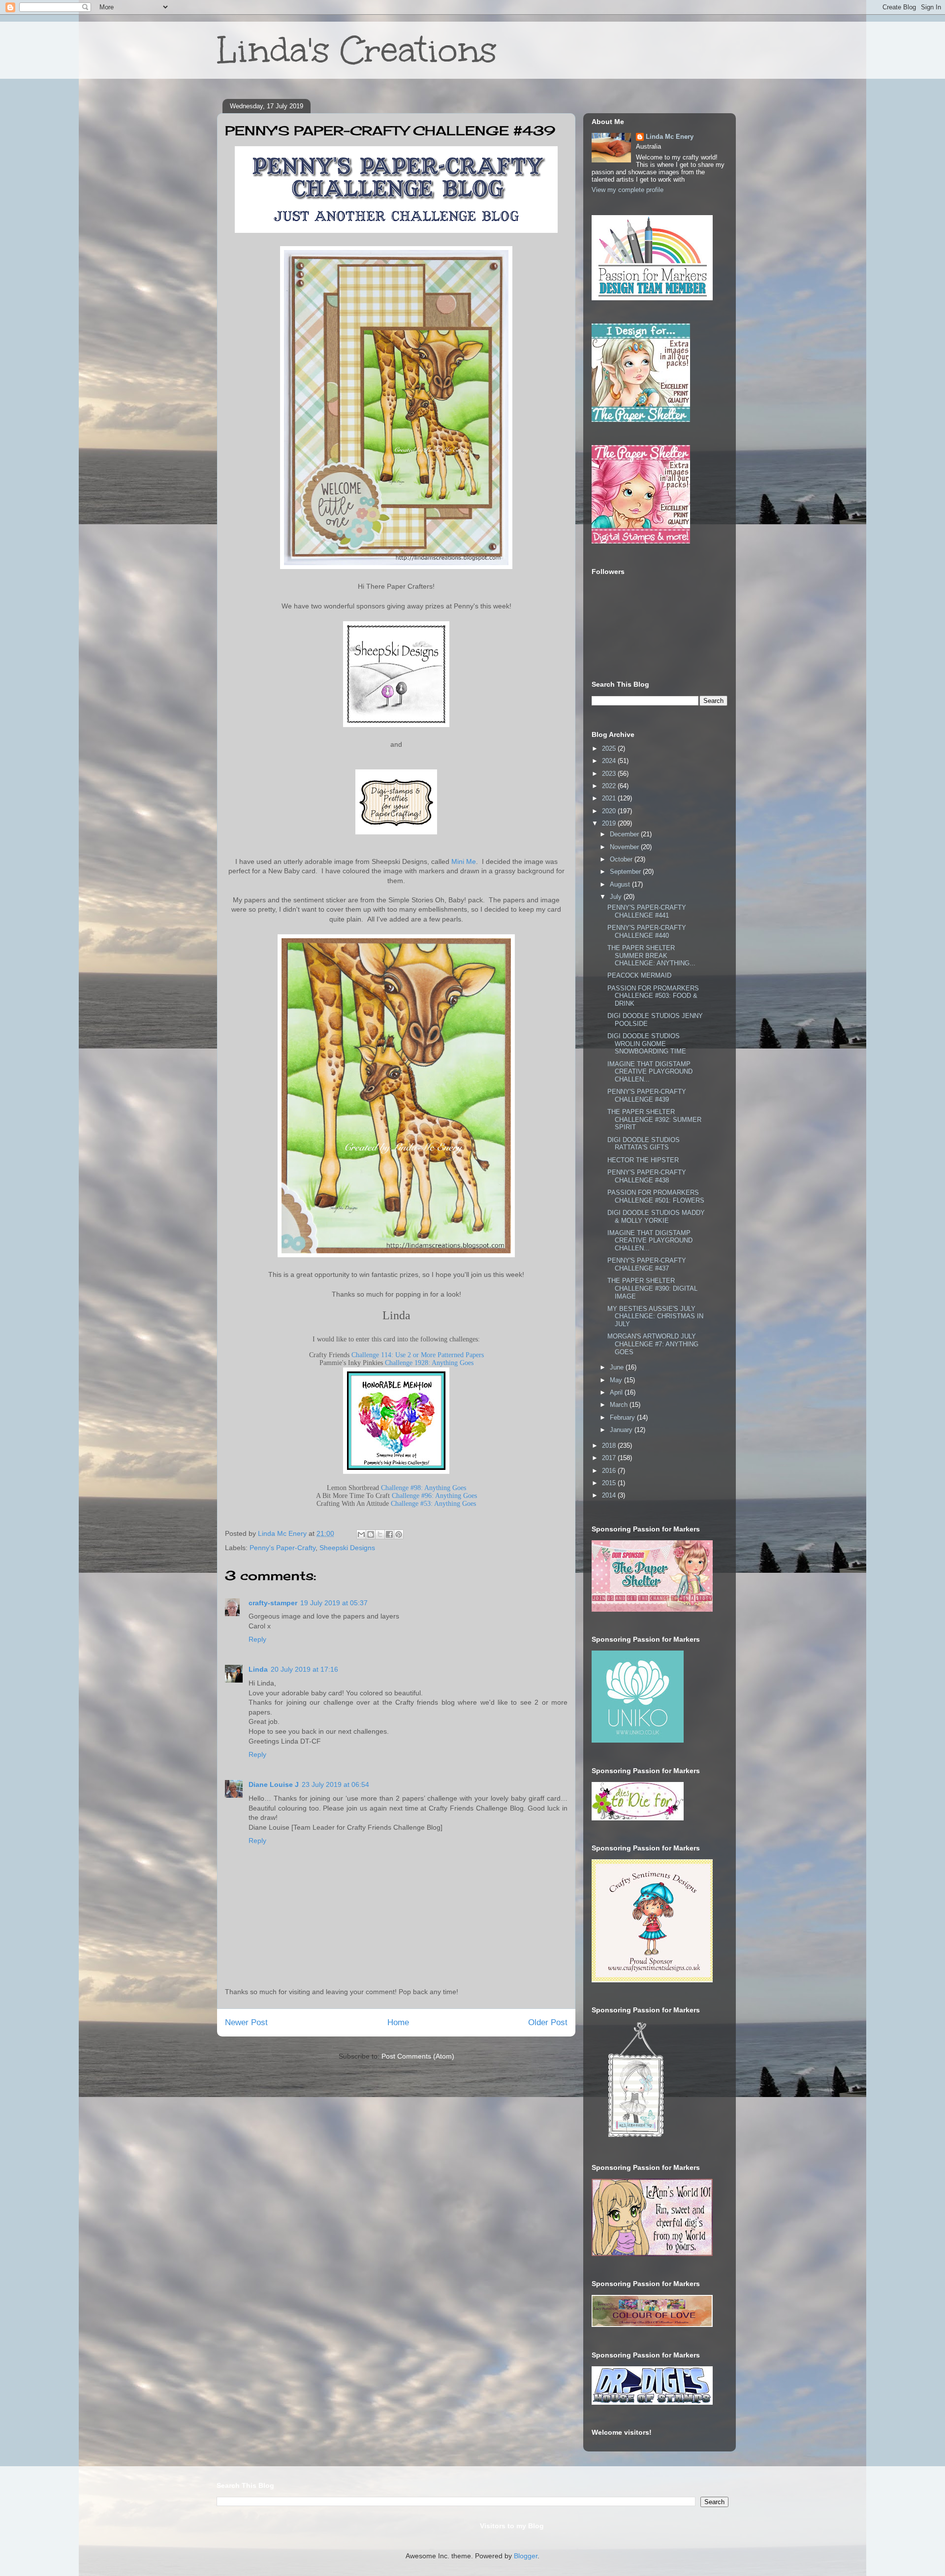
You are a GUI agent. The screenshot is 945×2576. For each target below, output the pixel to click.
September (626, 872)
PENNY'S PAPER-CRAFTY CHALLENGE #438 (647, 1176)
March (620, 1405)
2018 (610, 1446)
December (625, 834)
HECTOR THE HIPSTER (643, 1160)
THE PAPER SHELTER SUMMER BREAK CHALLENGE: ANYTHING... (651, 955)
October (622, 859)
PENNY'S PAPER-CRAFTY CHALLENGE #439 (647, 1096)
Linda (258, 1669)
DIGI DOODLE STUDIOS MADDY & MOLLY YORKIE (656, 1217)
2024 (610, 761)
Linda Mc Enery (670, 137)
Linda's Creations (357, 50)
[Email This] (361, 1534)
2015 (610, 1483)
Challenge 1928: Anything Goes (429, 1363)
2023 (610, 774)
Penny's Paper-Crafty (283, 1548)
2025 (610, 748)
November (625, 847)
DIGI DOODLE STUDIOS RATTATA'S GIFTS (644, 1144)
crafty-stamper (273, 1603)
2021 (610, 798)
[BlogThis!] (371, 1534)
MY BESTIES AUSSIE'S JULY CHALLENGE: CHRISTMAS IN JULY (655, 1316)
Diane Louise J (274, 1784)
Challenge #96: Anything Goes (434, 1496)
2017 (610, 1458)
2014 (610, 1495)
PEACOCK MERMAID (639, 975)
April (617, 1392)
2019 (610, 823)
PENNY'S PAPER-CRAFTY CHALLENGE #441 (647, 911)
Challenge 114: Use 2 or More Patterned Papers (418, 1355)
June (618, 1367)
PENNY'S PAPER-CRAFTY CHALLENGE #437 (647, 1264)
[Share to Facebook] (389, 1534)
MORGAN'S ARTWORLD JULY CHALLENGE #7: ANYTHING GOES (653, 1344)
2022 (610, 786)
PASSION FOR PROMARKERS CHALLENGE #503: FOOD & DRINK (653, 996)
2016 (610, 1471)
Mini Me (464, 861)
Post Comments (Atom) (418, 2056)
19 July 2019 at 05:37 (334, 1603)
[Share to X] (380, 1534)
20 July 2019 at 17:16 (304, 1669)
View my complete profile (628, 190)
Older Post (548, 2022)
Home (398, 2022)
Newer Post (246, 2022)
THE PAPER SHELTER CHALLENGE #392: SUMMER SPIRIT (654, 1119)
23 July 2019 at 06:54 (335, 1784)
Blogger (526, 2556)
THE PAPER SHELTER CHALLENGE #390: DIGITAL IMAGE (652, 1288)
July (617, 897)
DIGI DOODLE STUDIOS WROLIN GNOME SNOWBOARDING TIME (647, 1044)
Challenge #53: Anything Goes (433, 1504)
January (622, 1430)
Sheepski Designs (347, 1548)
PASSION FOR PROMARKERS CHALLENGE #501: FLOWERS (656, 1196)
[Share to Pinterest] (399, 1534)
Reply (257, 1639)
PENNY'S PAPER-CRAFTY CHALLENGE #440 (647, 932)
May (617, 1380)
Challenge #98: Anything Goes (424, 1488)
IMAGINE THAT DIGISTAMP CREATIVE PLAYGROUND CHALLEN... (650, 1072)
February (623, 1417)
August (621, 884)
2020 (610, 811)
